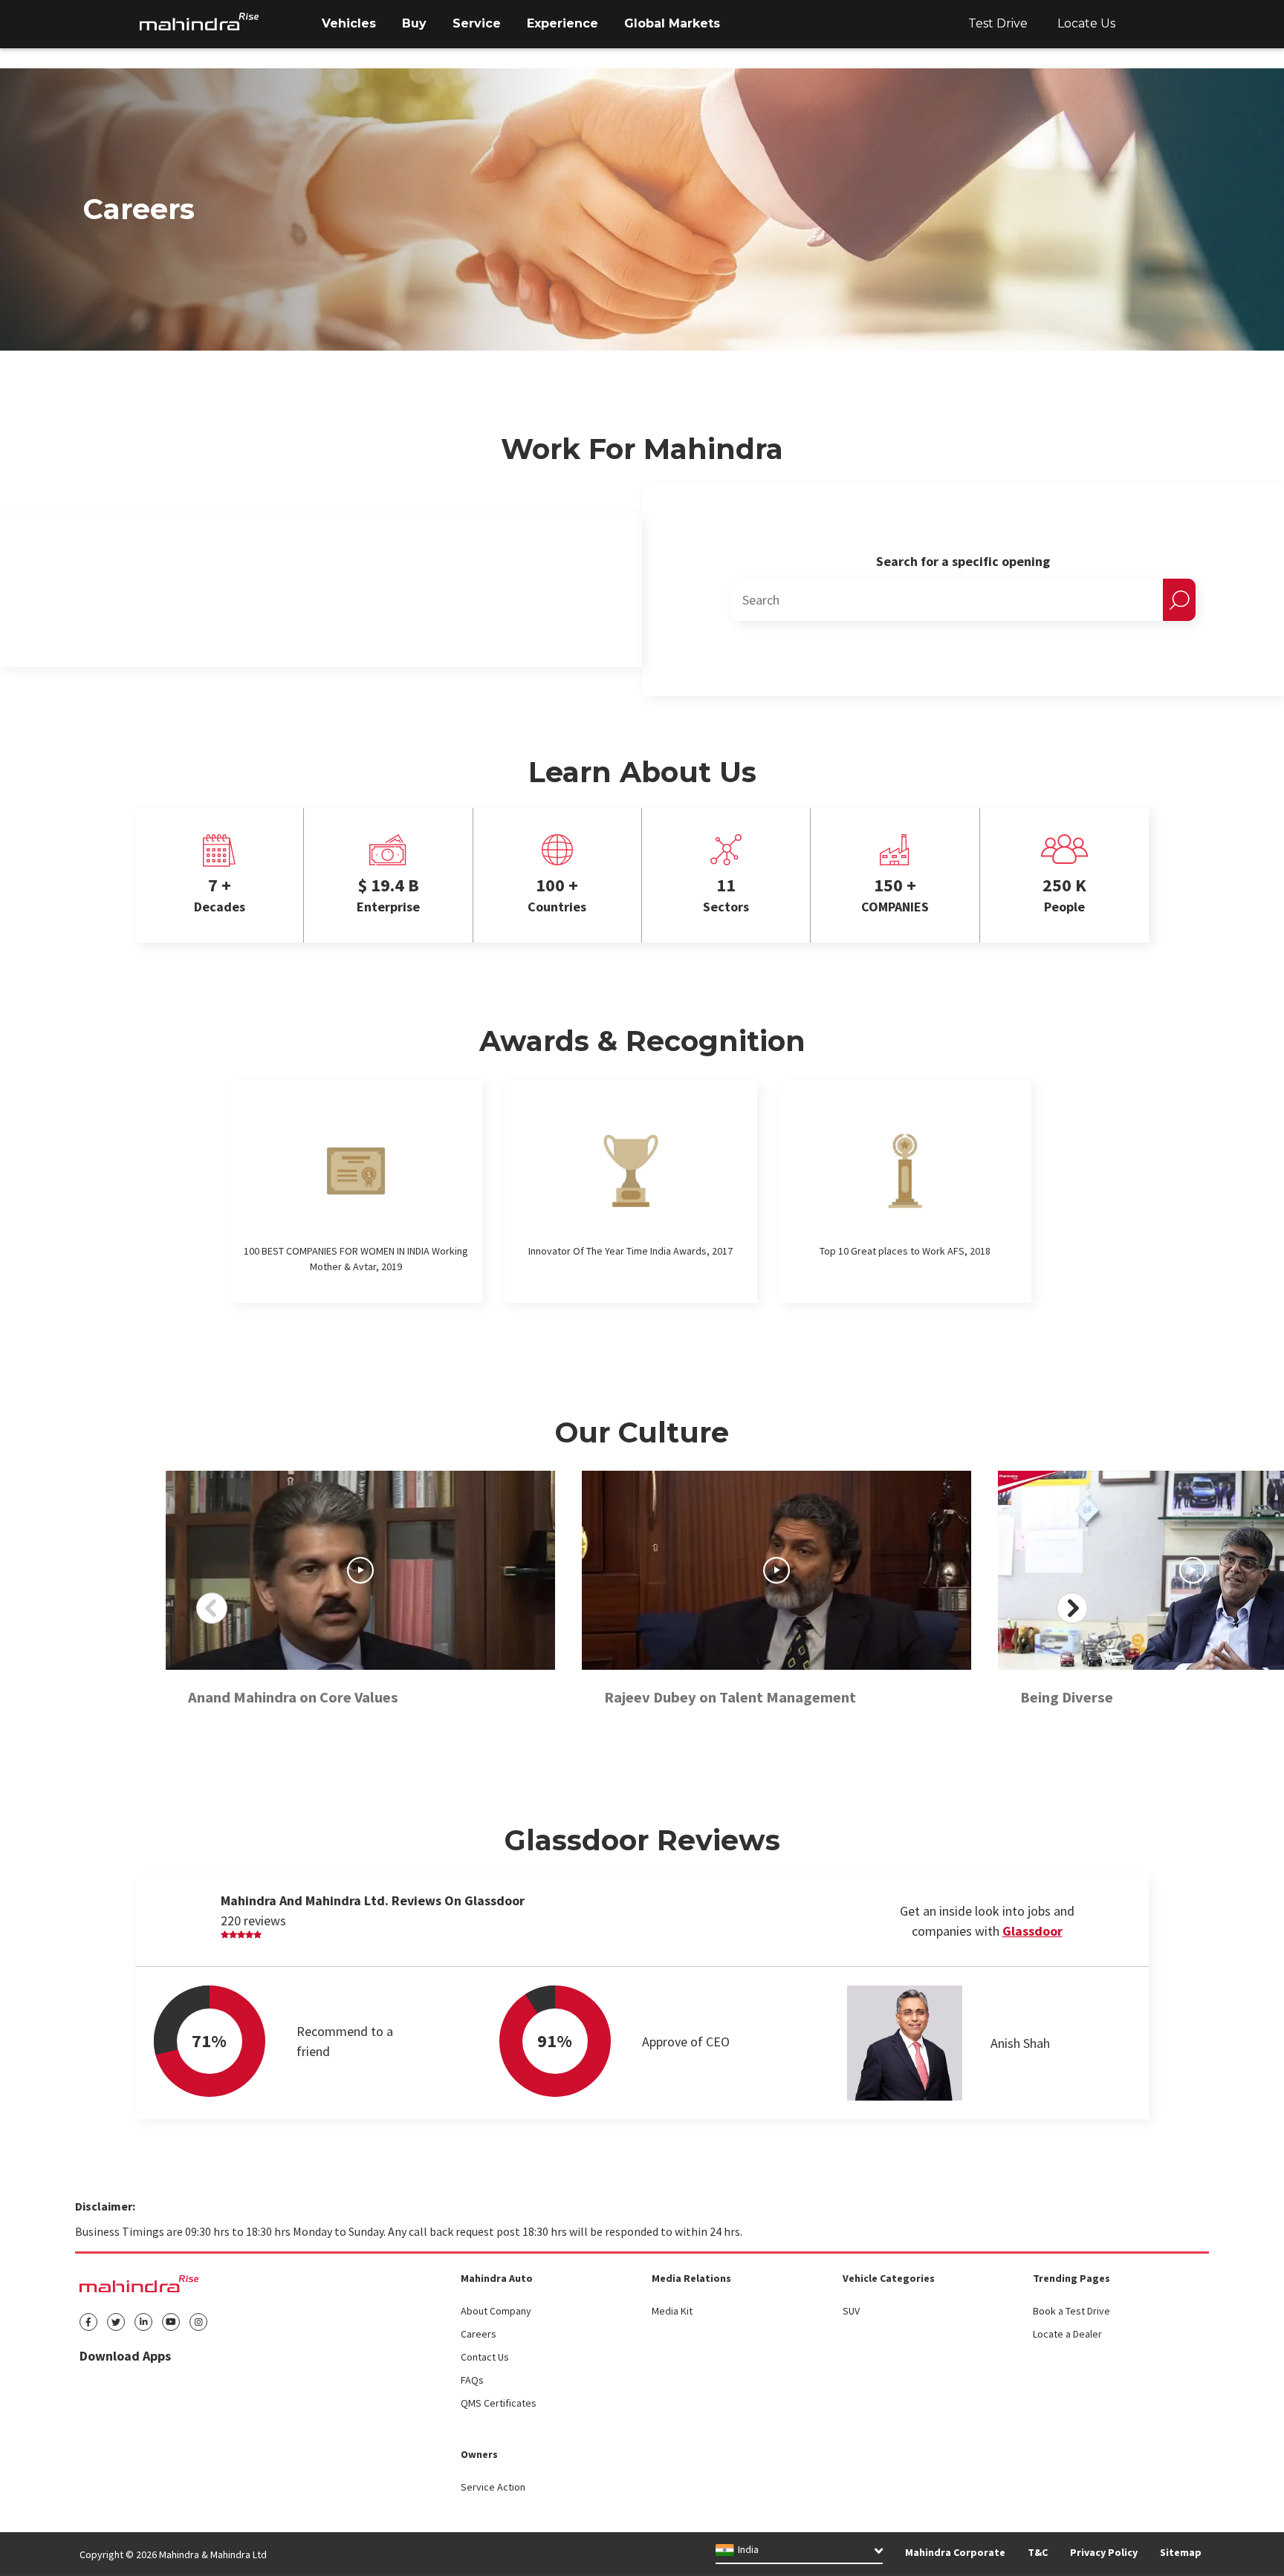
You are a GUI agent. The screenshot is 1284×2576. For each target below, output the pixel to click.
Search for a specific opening (963, 561)
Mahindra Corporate (955, 2552)
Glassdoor (1032, 1931)
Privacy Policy (1104, 2552)
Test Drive (998, 23)
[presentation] (212, 1608)
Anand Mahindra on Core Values (293, 1697)
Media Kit (672, 2311)
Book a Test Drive (1071, 2311)
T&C (1038, 2552)
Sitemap (1181, 2552)
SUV (851, 2311)
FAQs (472, 2380)
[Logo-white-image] (199, 22)
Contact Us (485, 2357)
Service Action (493, 2487)
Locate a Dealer (1067, 2334)
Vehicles (349, 23)
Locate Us (1086, 23)
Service (477, 23)
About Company (496, 2311)
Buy (414, 23)
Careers (479, 2334)
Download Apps (125, 2356)
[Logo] (139, 2283)
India (748, 2550)
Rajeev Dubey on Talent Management (730, 1697)
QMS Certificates (499, 2403)
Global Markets (672, 23)
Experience (562, 23)
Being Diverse (1067, 1697)
